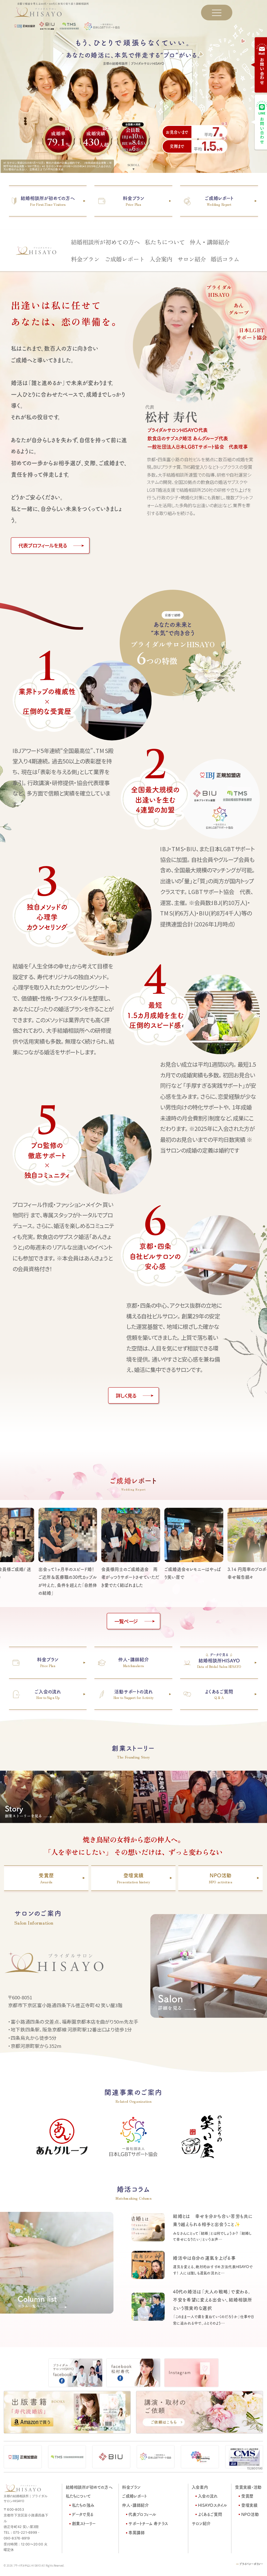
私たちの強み (83, 2505)
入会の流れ (208, 2496)
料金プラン (85, 259)
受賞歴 (247, 2496)
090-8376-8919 (17, 2538)
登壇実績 (249, 2505)
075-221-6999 (25, 2533)
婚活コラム (225, 259)
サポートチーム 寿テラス (148, 2523)
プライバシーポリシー (251, 2564)
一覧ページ (126, 1621)
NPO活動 (250, 2514)
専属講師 (137, 2533)
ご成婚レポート (125, 259)
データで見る (83, 2514)
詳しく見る (126, 1395)
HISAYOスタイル (213, 2505)
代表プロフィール (142, 2514)
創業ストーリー (84, 2523)
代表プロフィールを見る (43, 545)
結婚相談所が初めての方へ (105, 242)
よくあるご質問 (210, 2514)
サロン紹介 (192, 259)
